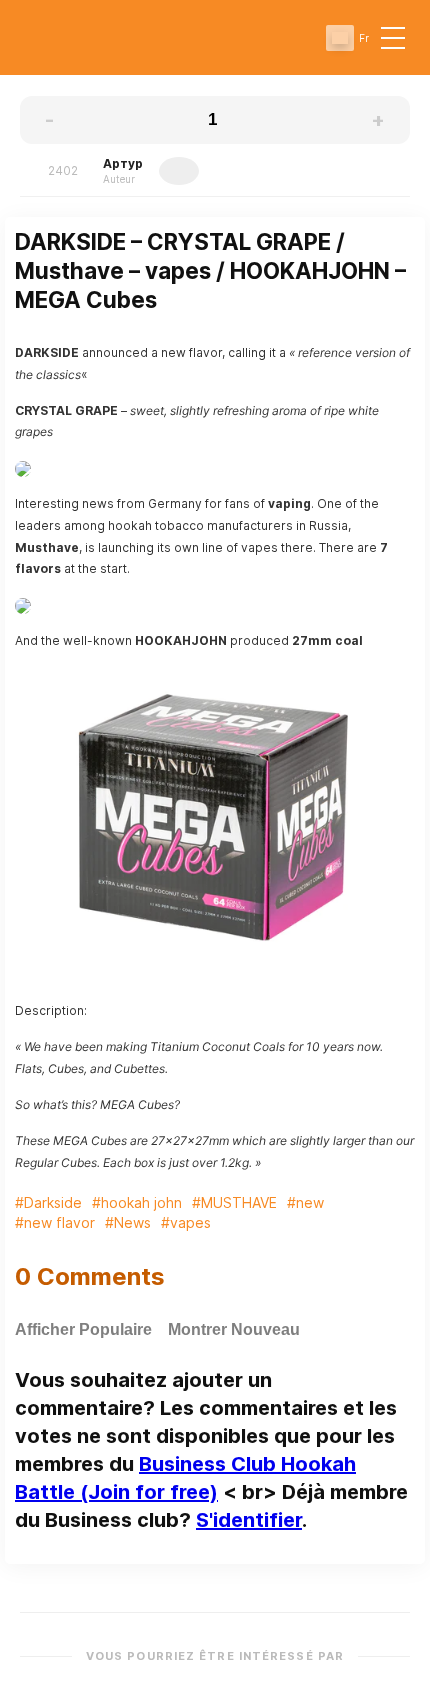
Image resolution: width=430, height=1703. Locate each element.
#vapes (186, 1222)
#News (128, 1222)
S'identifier (249, 1520)
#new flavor (55, 1222)
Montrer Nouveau (234, 1329)
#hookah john (137, 1202)
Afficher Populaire (83, 1329)
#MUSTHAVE (234, 1202)
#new (305, 1202)
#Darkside (48, 1202)
